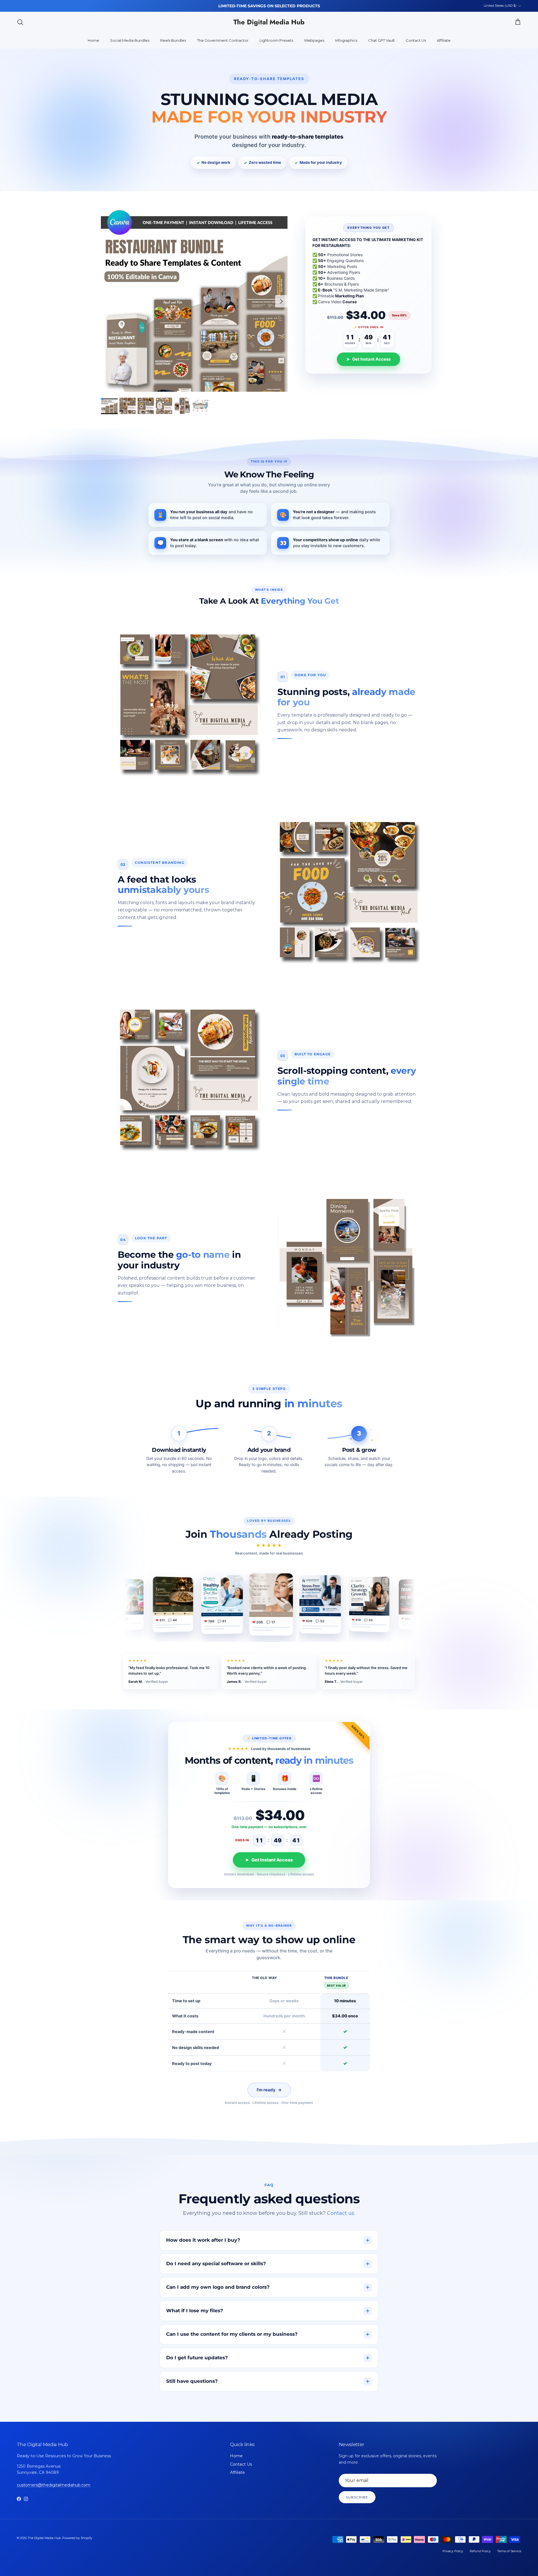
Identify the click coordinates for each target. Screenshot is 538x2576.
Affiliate (444, 40)
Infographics (346, 40)
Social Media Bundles (130, 40)
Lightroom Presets (276, 40)
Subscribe (357, 2497)
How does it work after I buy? (203, 2240)
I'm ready (269, 2090)
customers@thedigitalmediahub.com (54, 2485)
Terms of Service (509, 2551)
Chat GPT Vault (382, 40)
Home (93, 40)
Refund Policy (480, 2551)
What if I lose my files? (195, 2311)
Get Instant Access (368, 359)
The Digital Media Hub (44, 2538)
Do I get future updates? (197, 2358)
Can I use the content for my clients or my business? (232, 2334)
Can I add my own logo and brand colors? (218, 2287)
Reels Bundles (173, 40)
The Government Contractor (223, 40)
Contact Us (416, 40)
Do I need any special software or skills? (216, 2264)
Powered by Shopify (77, 2538)
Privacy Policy (453, 2551)
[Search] (20, 22)
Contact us (341, 2213)
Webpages (314, 40)
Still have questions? (192, 2381)
